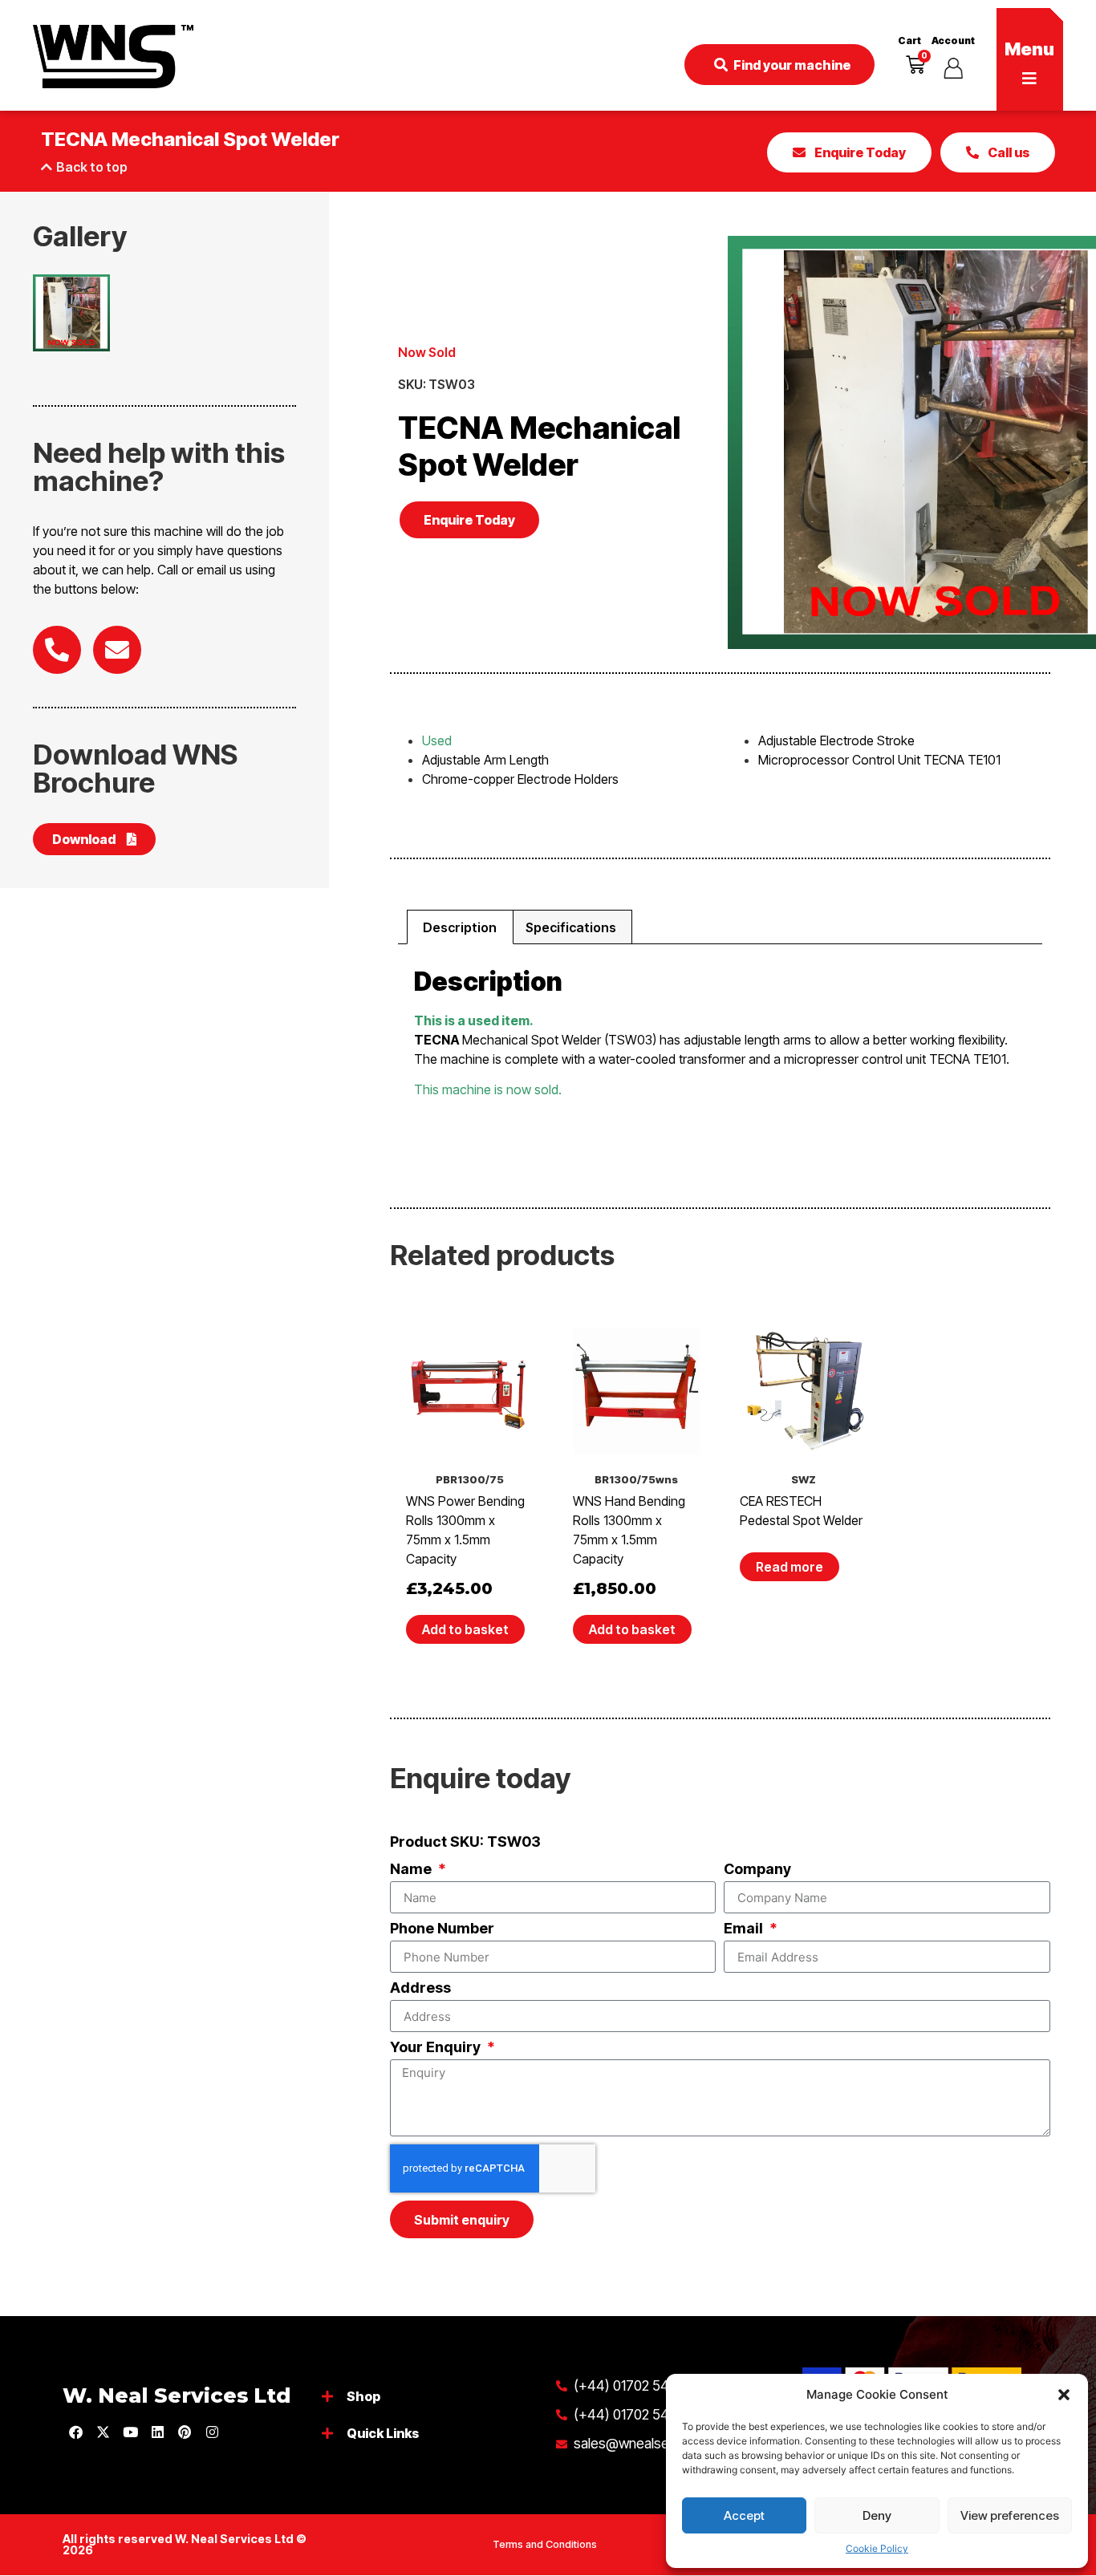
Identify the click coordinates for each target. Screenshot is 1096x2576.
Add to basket (465, 1629)
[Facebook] (75, 2432)
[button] (1064, 2395)
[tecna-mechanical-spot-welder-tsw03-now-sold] (71, 313)
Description (460, 927)
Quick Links (383, 2433)
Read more (790, 1567)
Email (745, 1929)
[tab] (460, 927)
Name (412, 1870)
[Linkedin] (157, 2432)
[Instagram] (212, 2432)
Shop (363, 2396)
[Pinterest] (185, 2432)
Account (953, 41)
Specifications (571, 927)
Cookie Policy (877, 2548)
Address (420, 1988)
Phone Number (442, 1929)
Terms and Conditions (545, 2544)
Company (757, 1870)
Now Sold (427, 352)
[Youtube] (130, 2432)
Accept (744, 2515)
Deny (877, 2515)
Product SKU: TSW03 (465, 1842)
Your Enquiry (437, 2048)
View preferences (1010, 2515)
